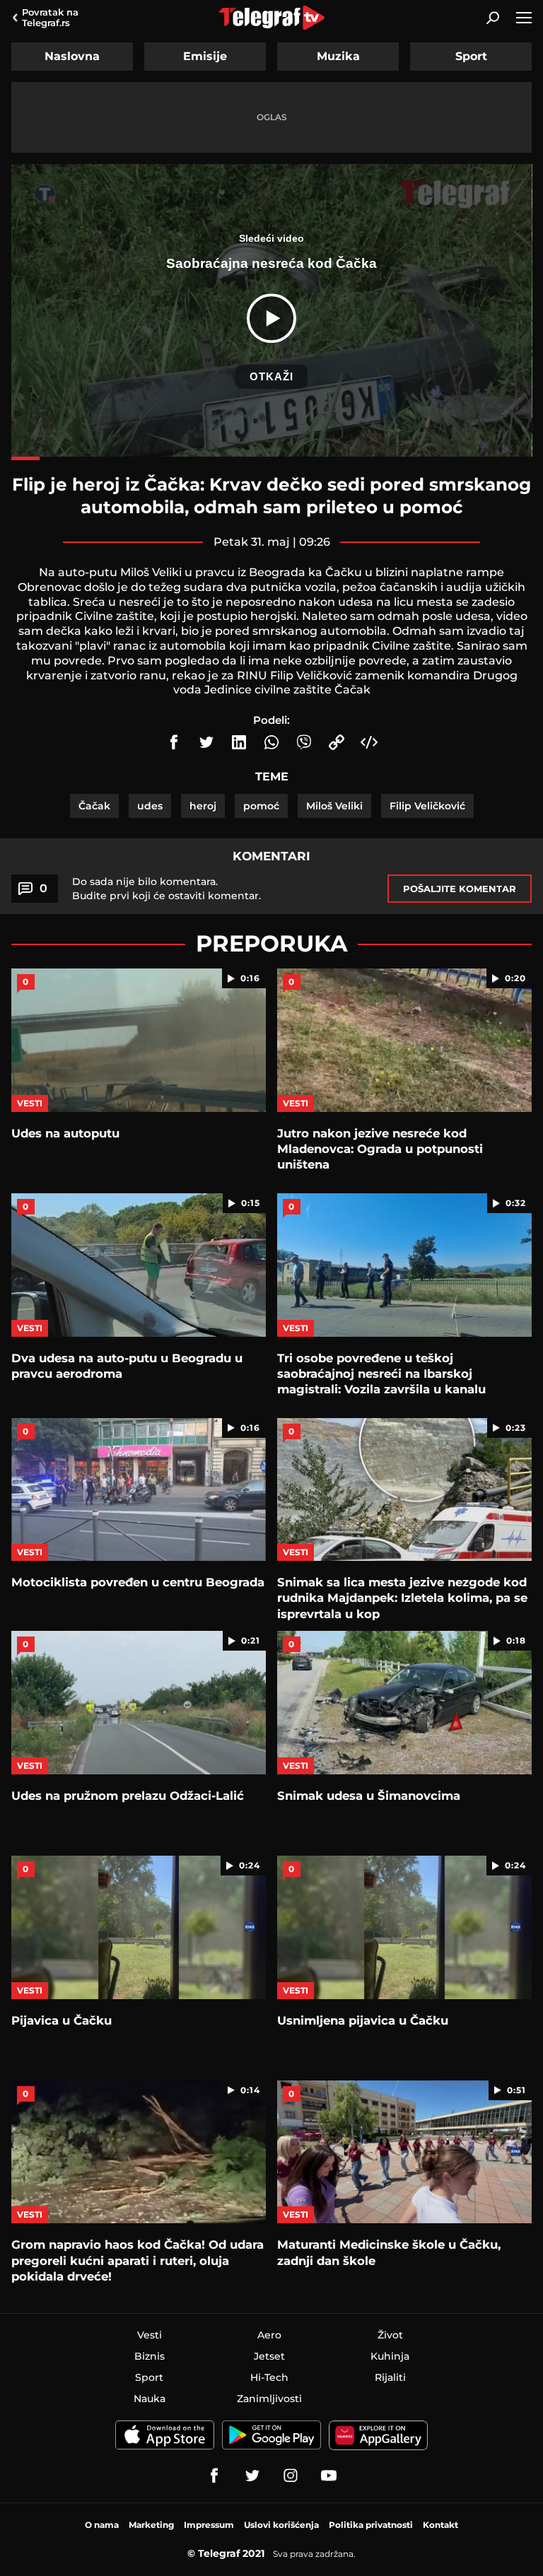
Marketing (151, 2525)
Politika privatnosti (371, 2525)
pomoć (261, 806)
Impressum (209, 2525)
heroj (203, 806)
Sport (471, 56)
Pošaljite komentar (460, 889)
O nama (102, 2525)
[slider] (272, 458)
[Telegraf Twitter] (252, 2476)
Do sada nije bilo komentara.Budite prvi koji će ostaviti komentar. (167, 889)
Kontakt (440, 2525)
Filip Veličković (427, 806)
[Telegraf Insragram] (291, 2476)
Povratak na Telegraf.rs (50, 17)
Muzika (338, 56)
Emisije (205, 56)
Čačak (94, 806)
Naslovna (72, 56)
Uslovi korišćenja (281, 2525)
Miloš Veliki (334, 806)
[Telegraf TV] (329, 2476)
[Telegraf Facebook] (214, 2476)
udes (150, 806)
